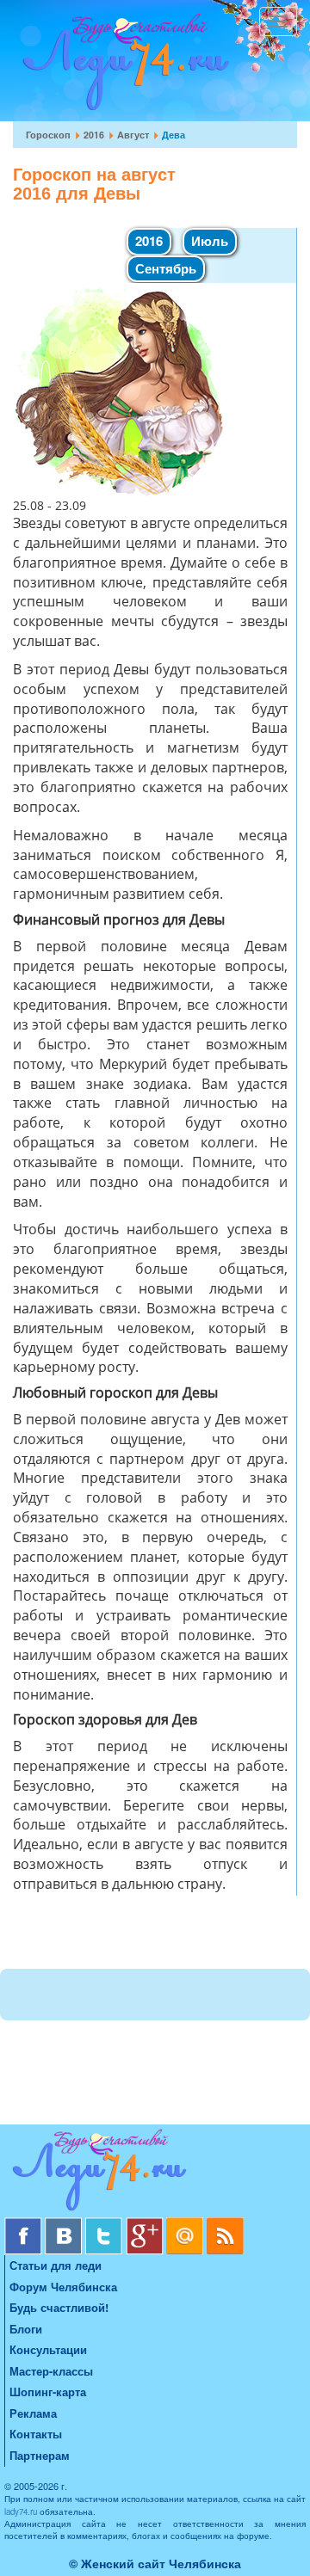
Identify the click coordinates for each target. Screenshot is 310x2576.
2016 (94, 135)
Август (133, 135)
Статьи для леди (56, 2265)
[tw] (105, 2224)
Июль (210, 241)
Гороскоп (48, 135)
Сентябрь (166, 268)
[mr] (186, 2224)
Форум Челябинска (63, 2287)
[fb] (25, 2224)
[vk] (65, 2224)
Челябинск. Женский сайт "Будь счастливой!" (122, 67)
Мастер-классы (51, 2371)
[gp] (146, 2224)
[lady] (155, 2173)
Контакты (36, 2434)
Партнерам (40, 2455)
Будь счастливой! (59, 2307)
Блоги (26, 2329)
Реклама (33, 2413)
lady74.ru (21, 2511)
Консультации (48, 2349)
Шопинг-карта (48, 2392)
